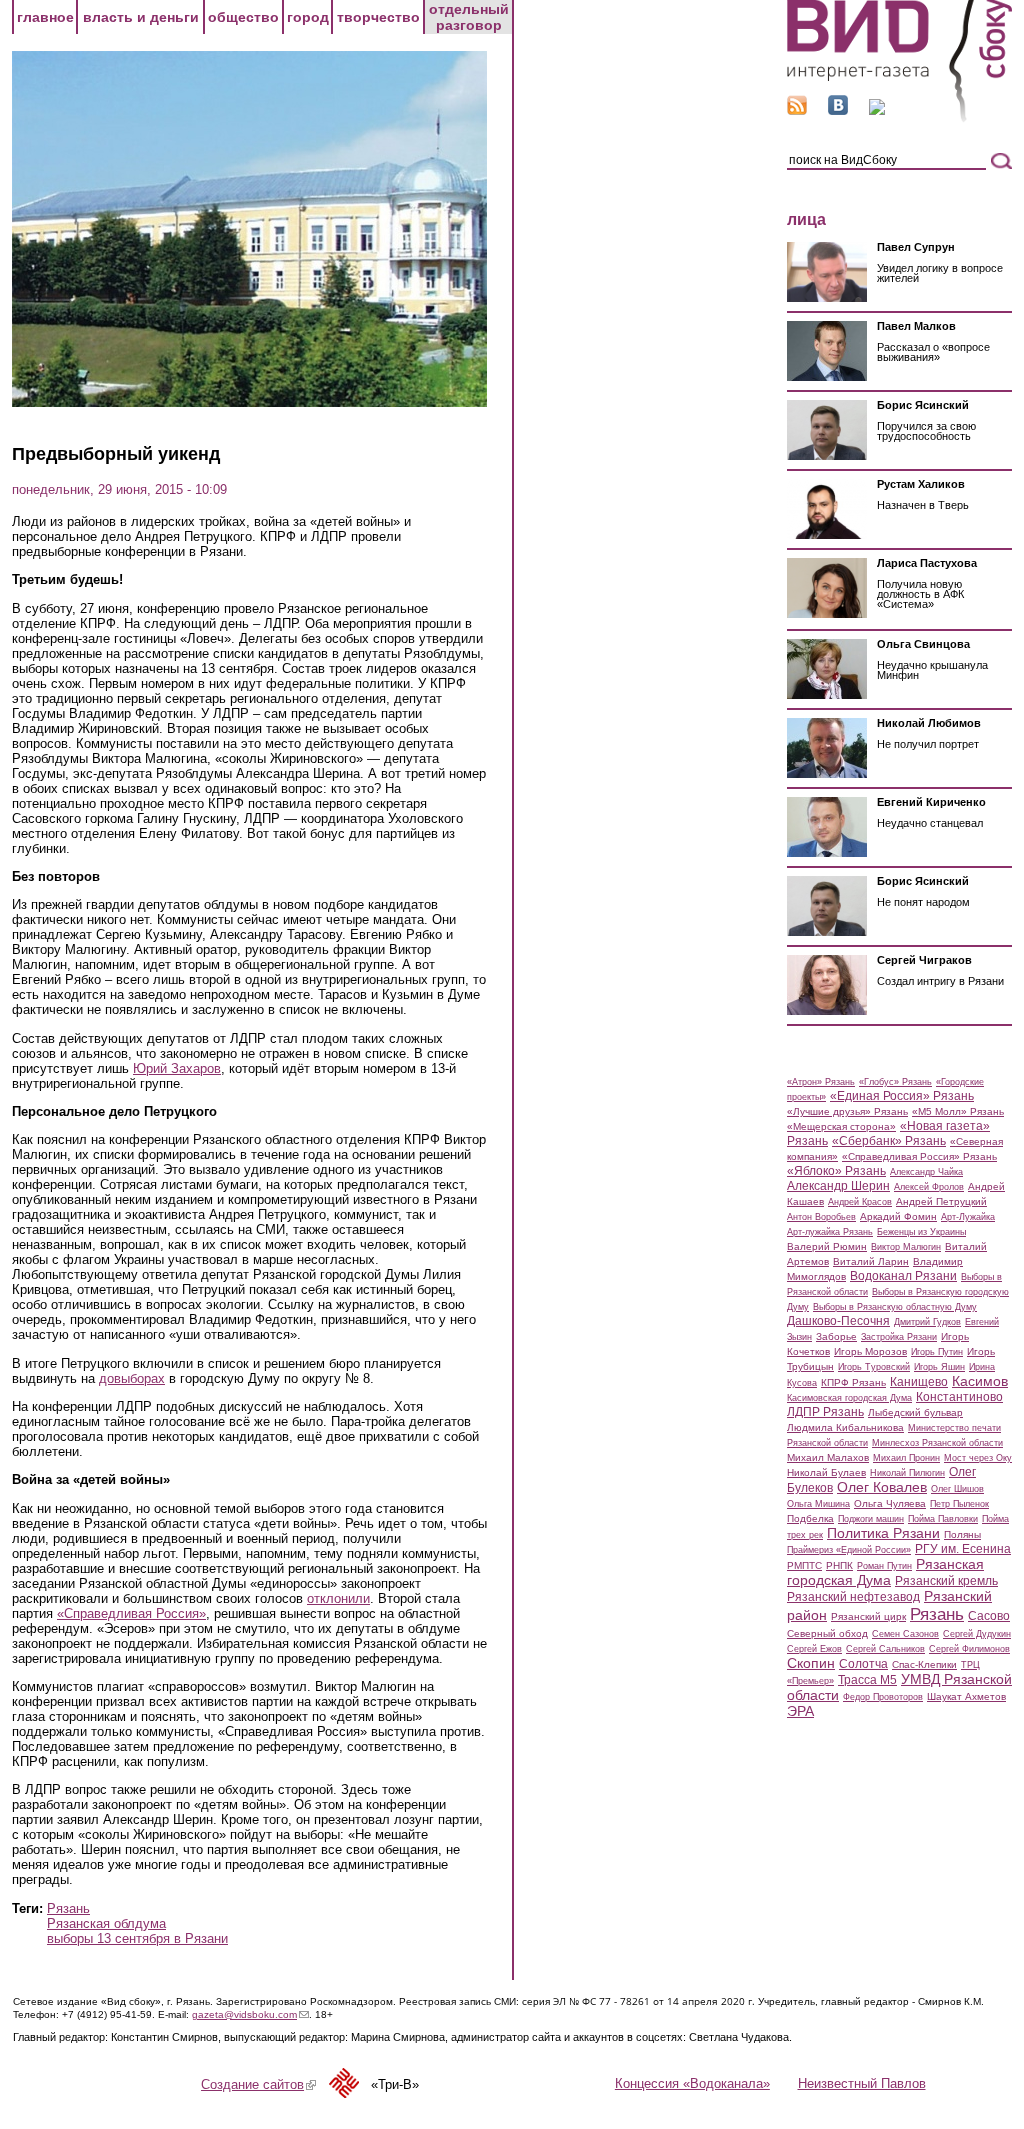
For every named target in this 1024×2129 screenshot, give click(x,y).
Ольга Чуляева (890, 1503)
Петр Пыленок (959, 1504)
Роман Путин (884, 1566)
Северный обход (827, 1633)
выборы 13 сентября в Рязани (137, 1938)
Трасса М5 (867, 1680)
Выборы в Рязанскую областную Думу (895, 1307)
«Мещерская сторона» (841, 1126)
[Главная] (899, 118)
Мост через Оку (978, 1458)
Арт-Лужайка (968, 1217)
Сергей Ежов (814, 1649)
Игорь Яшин (939, 1367)
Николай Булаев (826, 1472)
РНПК (839, 1565)
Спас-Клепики (924, 1664)
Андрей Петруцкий (941, 1201)
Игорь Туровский (874, 1367)
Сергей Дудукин (977, 1634)
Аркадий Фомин (898, 1216)
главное (45, 17)
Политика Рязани (883, 1533)
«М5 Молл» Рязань (958, 1111)
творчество (378, 17)
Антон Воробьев (821, 1217)
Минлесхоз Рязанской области (937, 1443)
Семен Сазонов (905, 1634)
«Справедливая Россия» (131, 1613)
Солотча (863, 1664)
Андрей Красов (860, 1202)
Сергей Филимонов (969, 1649)
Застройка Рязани (899, 1337)
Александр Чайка (926, 1172)
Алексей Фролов (929, 1187)
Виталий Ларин (871, 1261)
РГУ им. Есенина (963, 1549)
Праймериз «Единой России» (849, 1550)
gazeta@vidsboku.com (250, 2014)
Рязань (68, 1908)
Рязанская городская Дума (885, 1572)
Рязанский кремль (946, 1581)
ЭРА (800, 1711)
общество (243, 17)
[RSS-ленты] (797, 110)
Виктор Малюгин (906, 1247)
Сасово (989, 1616)
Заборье (836, 1336)
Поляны (962, 1534)
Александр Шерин (838, 1186)
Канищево (919, 1382)
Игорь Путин (937, 1352)
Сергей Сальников (885, 1649)
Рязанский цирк (868, 1616)
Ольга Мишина (818, 1504)
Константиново (959, 1397)
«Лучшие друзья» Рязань (847, 1111)
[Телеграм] (877, 110)
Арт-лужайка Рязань (830, 1232)
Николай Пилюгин (907, 1473)
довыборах (132, 1378)
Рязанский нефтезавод (853, 1597)
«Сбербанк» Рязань (889, 1141)
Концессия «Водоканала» (692, 2083)
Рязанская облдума (106, 1923)
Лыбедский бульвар (915, 1412)
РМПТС (804, 1565)
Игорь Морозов (870, 1351)
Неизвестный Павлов (862, 2083)
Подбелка (810, 1518)
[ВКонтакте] (838, 110)
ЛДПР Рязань (825, 1412)
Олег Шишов (957, 1489)
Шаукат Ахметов (966, 1696)
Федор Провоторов (883, 1697)
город (308, 17)
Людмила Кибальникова (845, 1427)
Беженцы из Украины (921, 1232)
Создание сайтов (258, 2084)
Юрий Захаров (177, 1068)
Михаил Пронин (906, 1458)
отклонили (338, 1598)
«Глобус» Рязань (895, 1082)
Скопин (811, 1663)
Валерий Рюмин (827, 1246)
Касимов (980, 1381)
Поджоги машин (871, 1519)
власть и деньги (141, 17)
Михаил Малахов (828, 1457)
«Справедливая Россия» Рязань (919, 1156)
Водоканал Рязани (903, 1276)
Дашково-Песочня (838, 1321)
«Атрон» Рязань (821, 1082)
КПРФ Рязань (853, 1382)
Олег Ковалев (882, 1487)
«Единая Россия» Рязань (902, 1096)
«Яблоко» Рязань (836, 1171)
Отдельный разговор (469, 17)
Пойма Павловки (943, 1519)
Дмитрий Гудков (927, 1322)
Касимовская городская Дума (849, 1398)
